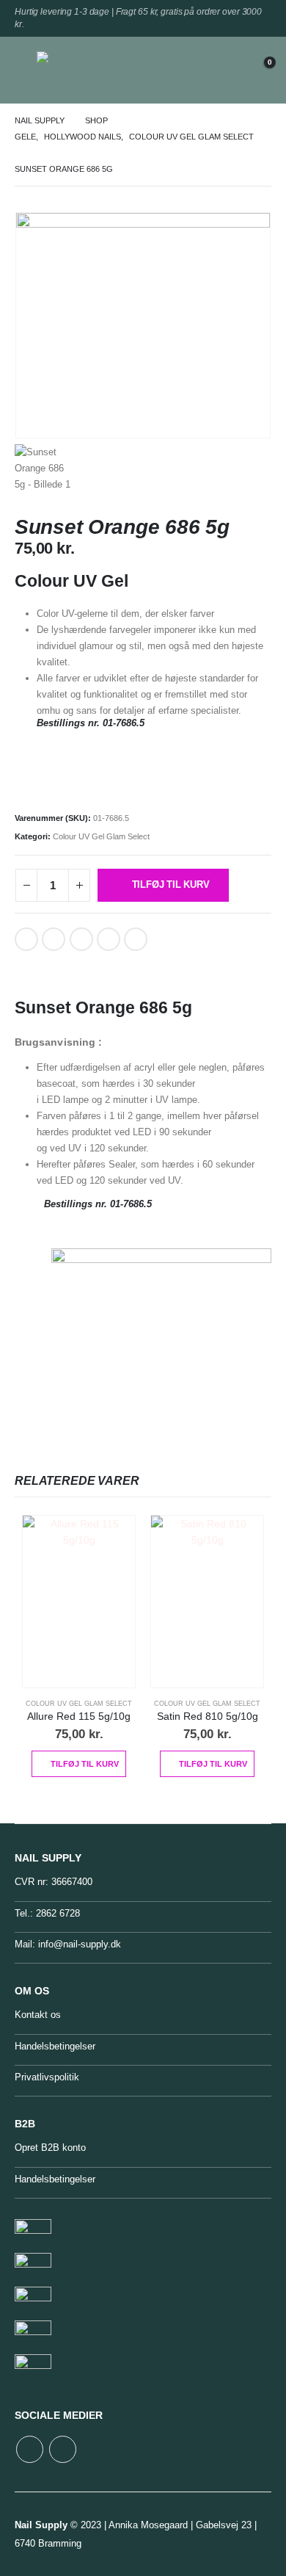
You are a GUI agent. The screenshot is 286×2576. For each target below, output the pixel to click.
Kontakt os (38, 2015)
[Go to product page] (79, 1601)
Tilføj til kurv (171, 884)
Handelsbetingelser (55, 2046)
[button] (26, 70)
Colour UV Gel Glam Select (101, 836)
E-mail (109, 939)
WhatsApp (136, 939)
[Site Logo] (70, 70)
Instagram (63, 2449)
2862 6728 (58, 1913)
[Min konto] (224, 70)
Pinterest (81, 939)
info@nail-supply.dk (80, 1944)
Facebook (26, 939)
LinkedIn (54, 939)
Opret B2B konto (50, 2148)
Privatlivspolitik (47, 2077)
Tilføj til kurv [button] (85, 1764)
